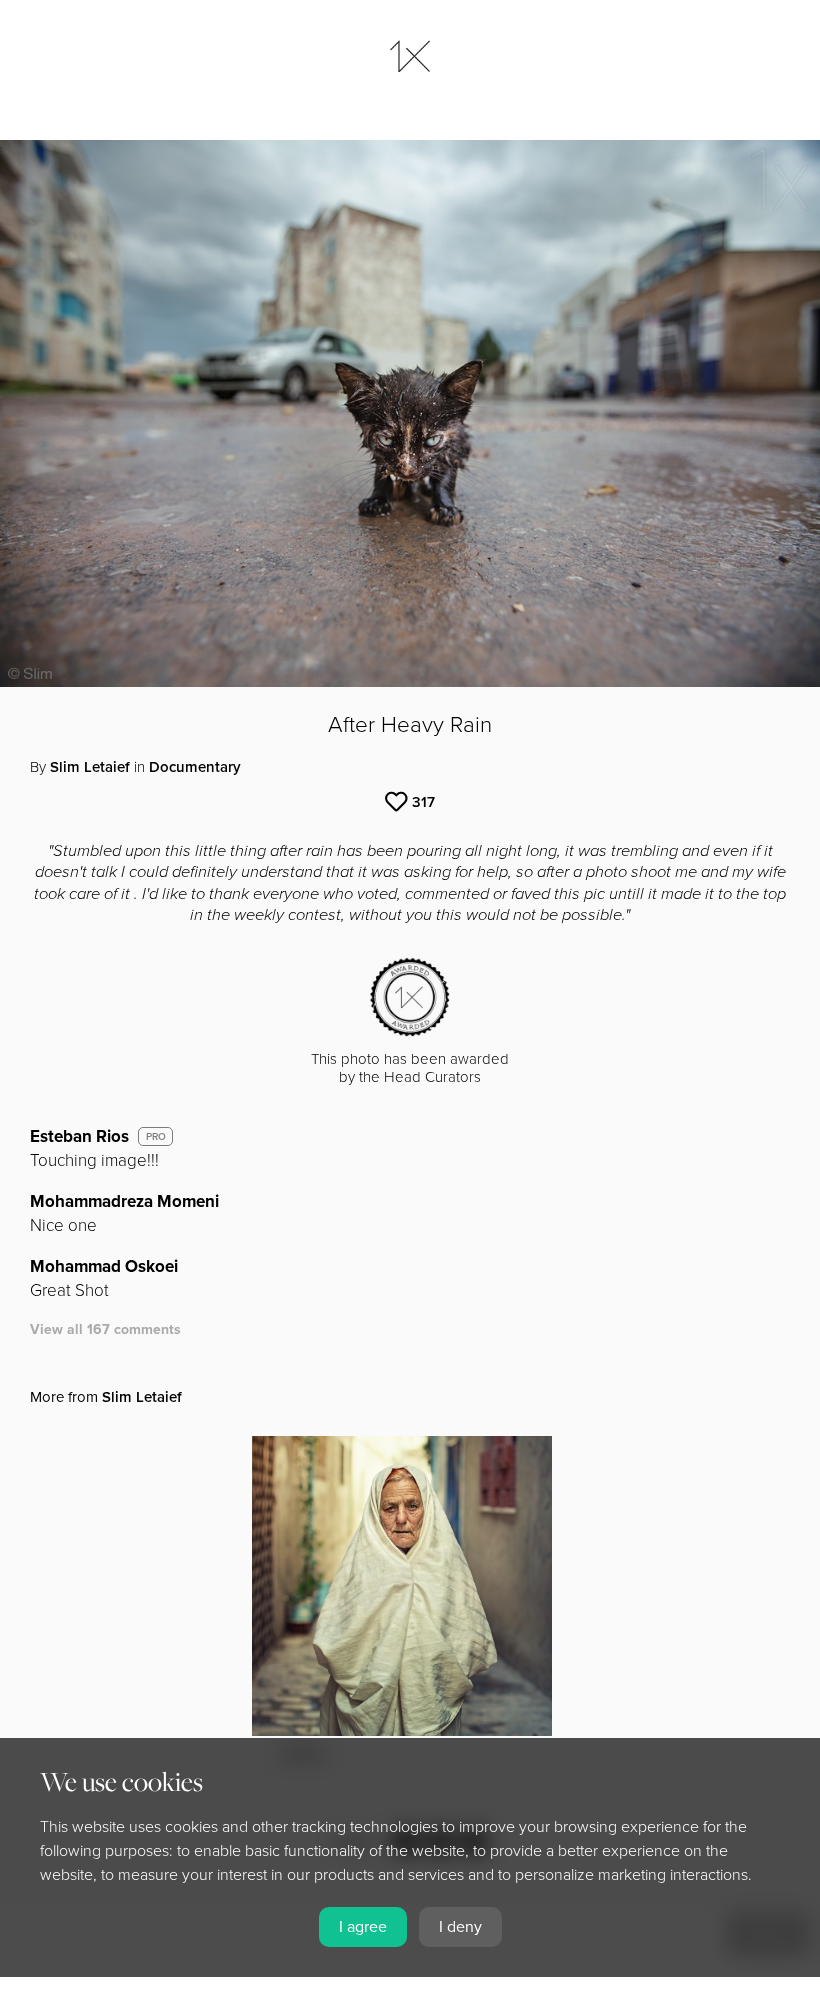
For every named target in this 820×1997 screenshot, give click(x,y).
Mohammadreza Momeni (124, 1201)
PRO (156, 1137)
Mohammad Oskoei (104, 1266)
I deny (460, 1927)
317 (423, 802)
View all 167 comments (105, 1329)
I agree (363, 1927)
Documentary (195, 767)
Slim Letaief (90, 767)
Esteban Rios (79, 1136)
